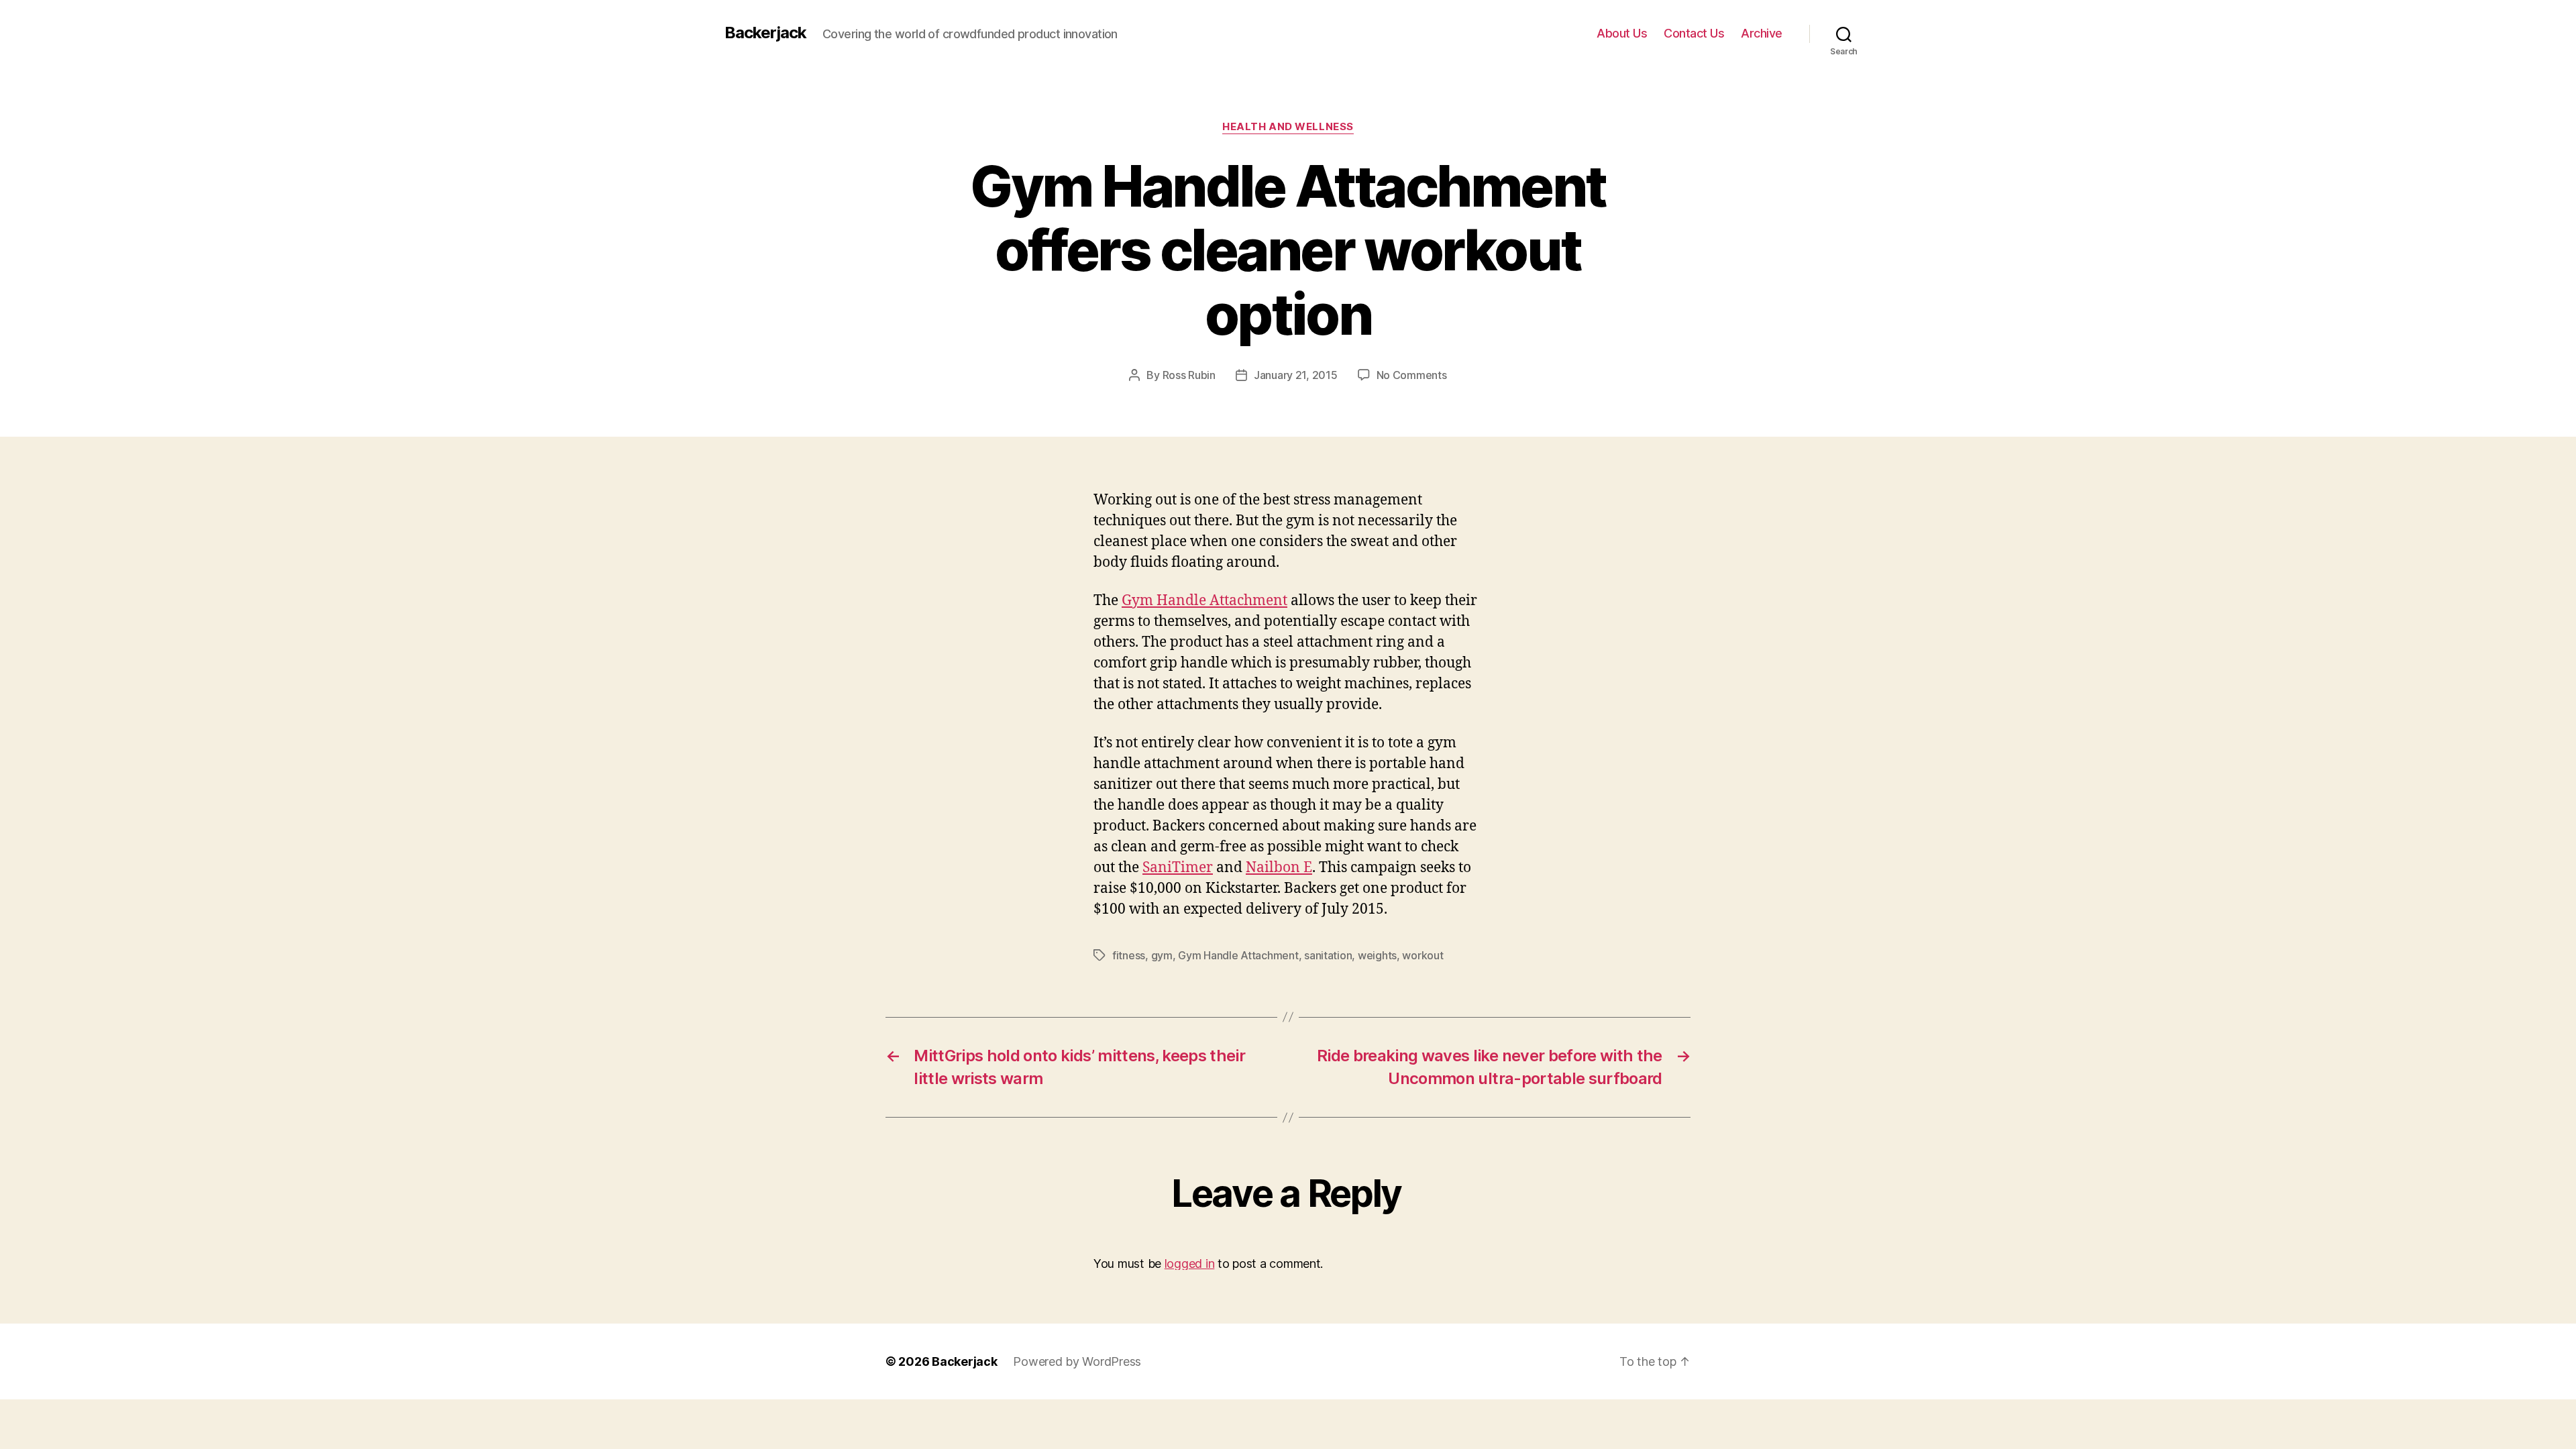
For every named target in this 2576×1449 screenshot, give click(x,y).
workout (1423, 955)
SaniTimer (1178, 868)
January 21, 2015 (1296, 375)
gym (1162, 955)
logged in (1190, 1264)
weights (1377, 955)
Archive (1762, 33)
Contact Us (1694, 33)
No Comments (1412, 375)
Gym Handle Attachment (1204, 601)
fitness (1129, 955)
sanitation (1328, 955)
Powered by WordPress (1077, 1361)
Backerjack (765, 33)
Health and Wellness (1288, 127)
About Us (1622, 33)
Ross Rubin (1189, 375)
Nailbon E (1279, 868)
